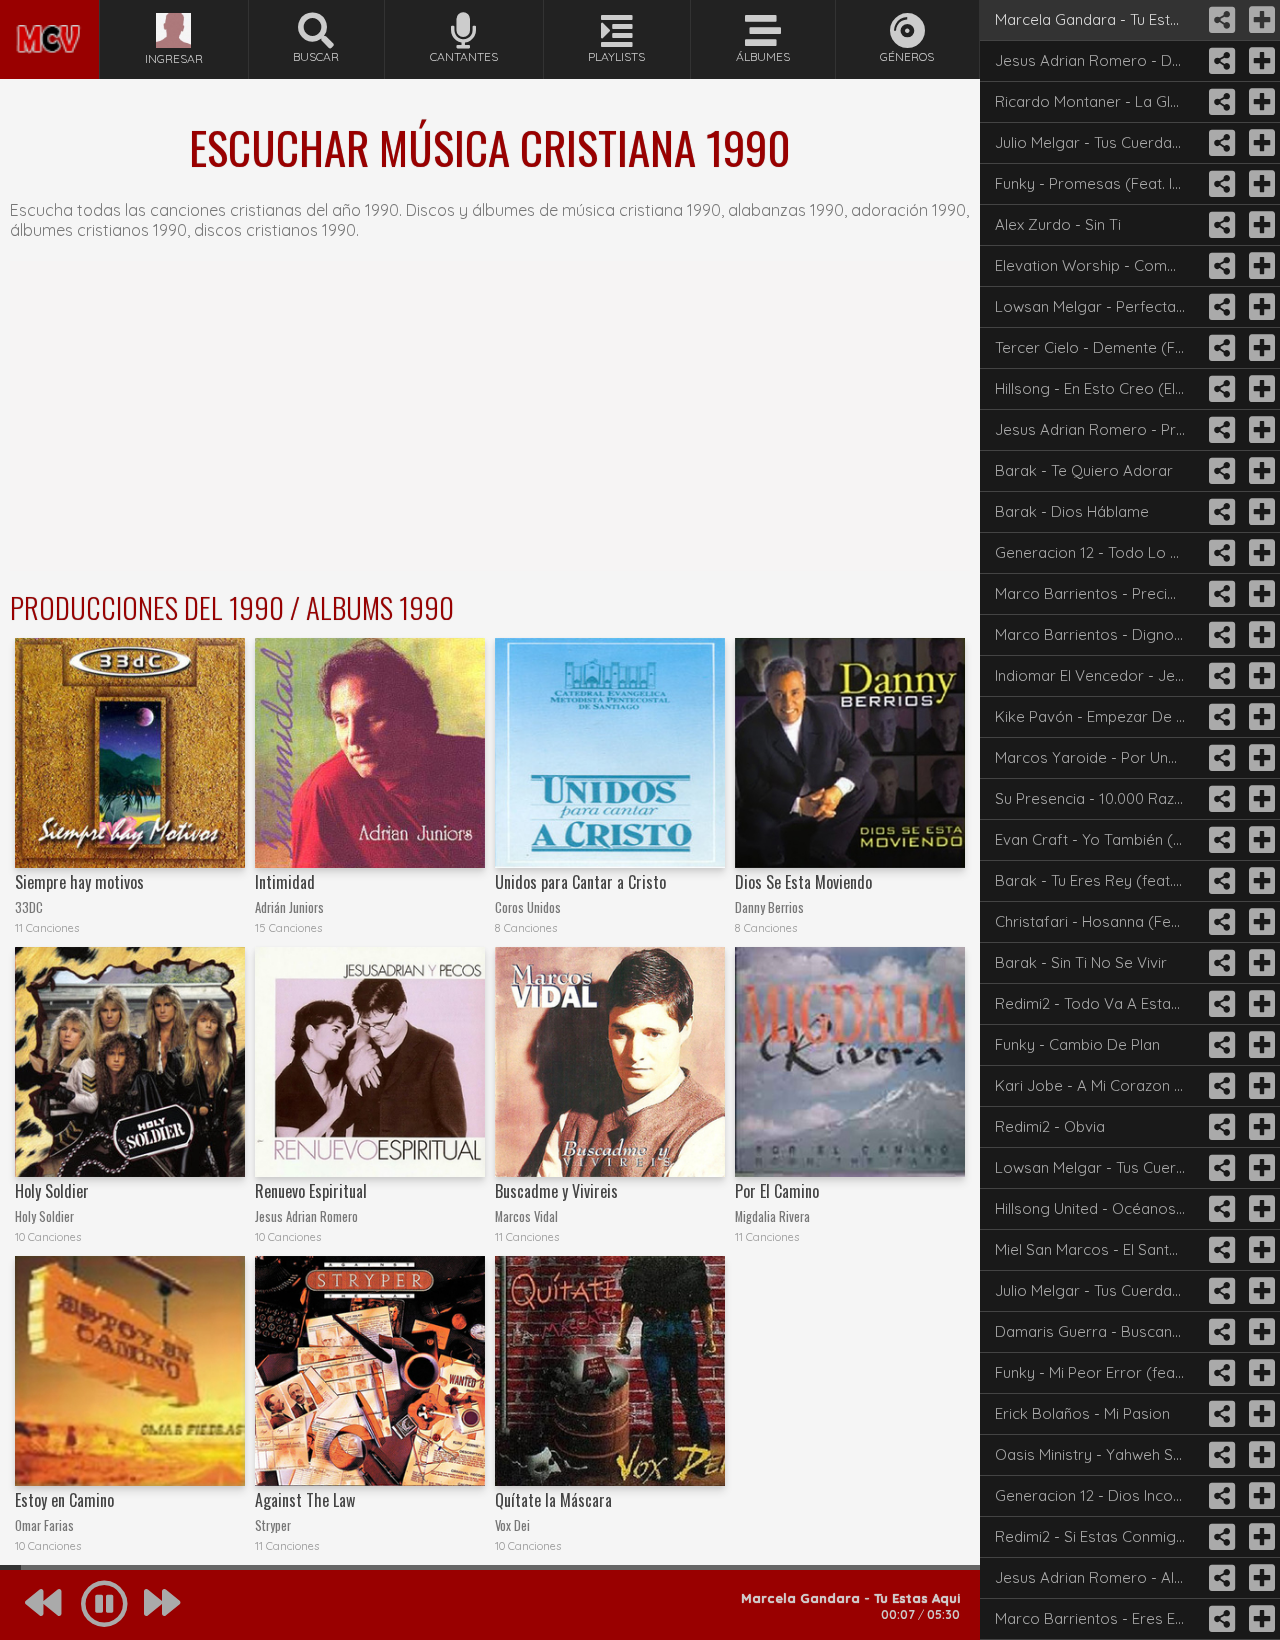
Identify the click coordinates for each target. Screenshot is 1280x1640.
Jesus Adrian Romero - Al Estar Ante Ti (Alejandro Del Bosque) (1097, 1577)
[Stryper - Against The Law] (370, 1371)
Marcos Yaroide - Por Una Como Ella (1097, 757)
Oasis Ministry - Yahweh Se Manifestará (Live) (1097, 1454)
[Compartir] (1220, 20)
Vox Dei (512, 1525)
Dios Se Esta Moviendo (803, 882)
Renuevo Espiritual (311, 1191)
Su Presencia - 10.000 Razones (1097, 798)
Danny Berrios (769, 907)
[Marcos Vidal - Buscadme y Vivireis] (610, 1062)
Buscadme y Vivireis (556, 1191)
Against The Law (305, 1500)
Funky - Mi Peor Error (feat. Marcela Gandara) (1097, 1372)
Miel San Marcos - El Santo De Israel (1097, 1249)
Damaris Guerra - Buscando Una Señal (1097, 1331)
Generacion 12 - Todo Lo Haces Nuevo (1097, 552)
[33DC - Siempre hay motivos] (130, 753)
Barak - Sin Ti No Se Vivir (1081, 962)
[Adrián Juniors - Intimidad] (370, 753)
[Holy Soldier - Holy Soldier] (130, 1062)
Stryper (273, 1525)
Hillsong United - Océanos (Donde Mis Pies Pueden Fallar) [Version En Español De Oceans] (1097, 1208)
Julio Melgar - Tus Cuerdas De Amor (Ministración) (1097, 142)
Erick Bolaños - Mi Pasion (1082, 1413)
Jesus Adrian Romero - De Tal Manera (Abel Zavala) (1097, 60)
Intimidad (285, 882)
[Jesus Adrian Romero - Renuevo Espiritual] (370, 1062)
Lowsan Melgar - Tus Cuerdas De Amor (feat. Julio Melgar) (1097, 1167)
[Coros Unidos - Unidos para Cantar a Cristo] (610, 753)
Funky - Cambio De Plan (1077, 1044)
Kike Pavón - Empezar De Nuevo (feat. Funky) (1097, 716)
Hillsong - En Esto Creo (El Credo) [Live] (1097, 388)
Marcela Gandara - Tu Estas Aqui (1097, 19)
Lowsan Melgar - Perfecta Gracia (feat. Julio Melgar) (1097, 306)
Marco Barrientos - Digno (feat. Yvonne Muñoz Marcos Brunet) (1097, 634)
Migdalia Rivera (772, 1216)
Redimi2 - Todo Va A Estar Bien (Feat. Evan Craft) (1097, 1003)
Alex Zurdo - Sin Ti (1058, 224)
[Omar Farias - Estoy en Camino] (130, 1371)
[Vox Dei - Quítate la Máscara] (610, 1371)
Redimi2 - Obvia (1050, 1126)
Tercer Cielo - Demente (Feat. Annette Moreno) (1097, 347)
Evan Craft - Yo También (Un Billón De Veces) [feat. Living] (1097, 839)
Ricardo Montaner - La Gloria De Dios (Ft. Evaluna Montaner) (1097, 101)
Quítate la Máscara (553, 1500)
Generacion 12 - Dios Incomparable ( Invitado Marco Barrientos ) (1097, 1495)
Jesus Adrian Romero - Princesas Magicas (1097, 429)
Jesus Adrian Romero (306, 1216)
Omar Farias (44, 1525)
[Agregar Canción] (1260, 20)
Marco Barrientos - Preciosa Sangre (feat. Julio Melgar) (1097, 593)
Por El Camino (777, 1191)
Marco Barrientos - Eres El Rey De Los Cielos (1097, 1618)
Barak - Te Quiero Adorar (1084, 470)
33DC (29, 907)
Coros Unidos (528, 907)
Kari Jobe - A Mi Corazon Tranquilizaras (1097, 1085)
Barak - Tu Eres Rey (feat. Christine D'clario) (1097, 880)
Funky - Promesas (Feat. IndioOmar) (1097, 183)
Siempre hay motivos (79, 882)
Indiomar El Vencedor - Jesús (1097, 675)
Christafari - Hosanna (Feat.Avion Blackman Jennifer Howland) (1097, 921)
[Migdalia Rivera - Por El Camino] (850, 1062)
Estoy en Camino (64, 1500)
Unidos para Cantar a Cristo (580, 882)
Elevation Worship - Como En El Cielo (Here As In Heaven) (1097, 265)
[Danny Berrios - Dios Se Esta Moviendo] (850, 753)
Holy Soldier (52, 1191)
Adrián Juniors (289, 907)
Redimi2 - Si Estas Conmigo (1090, 1536)
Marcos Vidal (526, 1216)
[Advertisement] (490, 416)
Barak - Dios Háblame (1072, 511)
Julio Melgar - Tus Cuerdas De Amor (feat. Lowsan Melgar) (1097, 1290)
